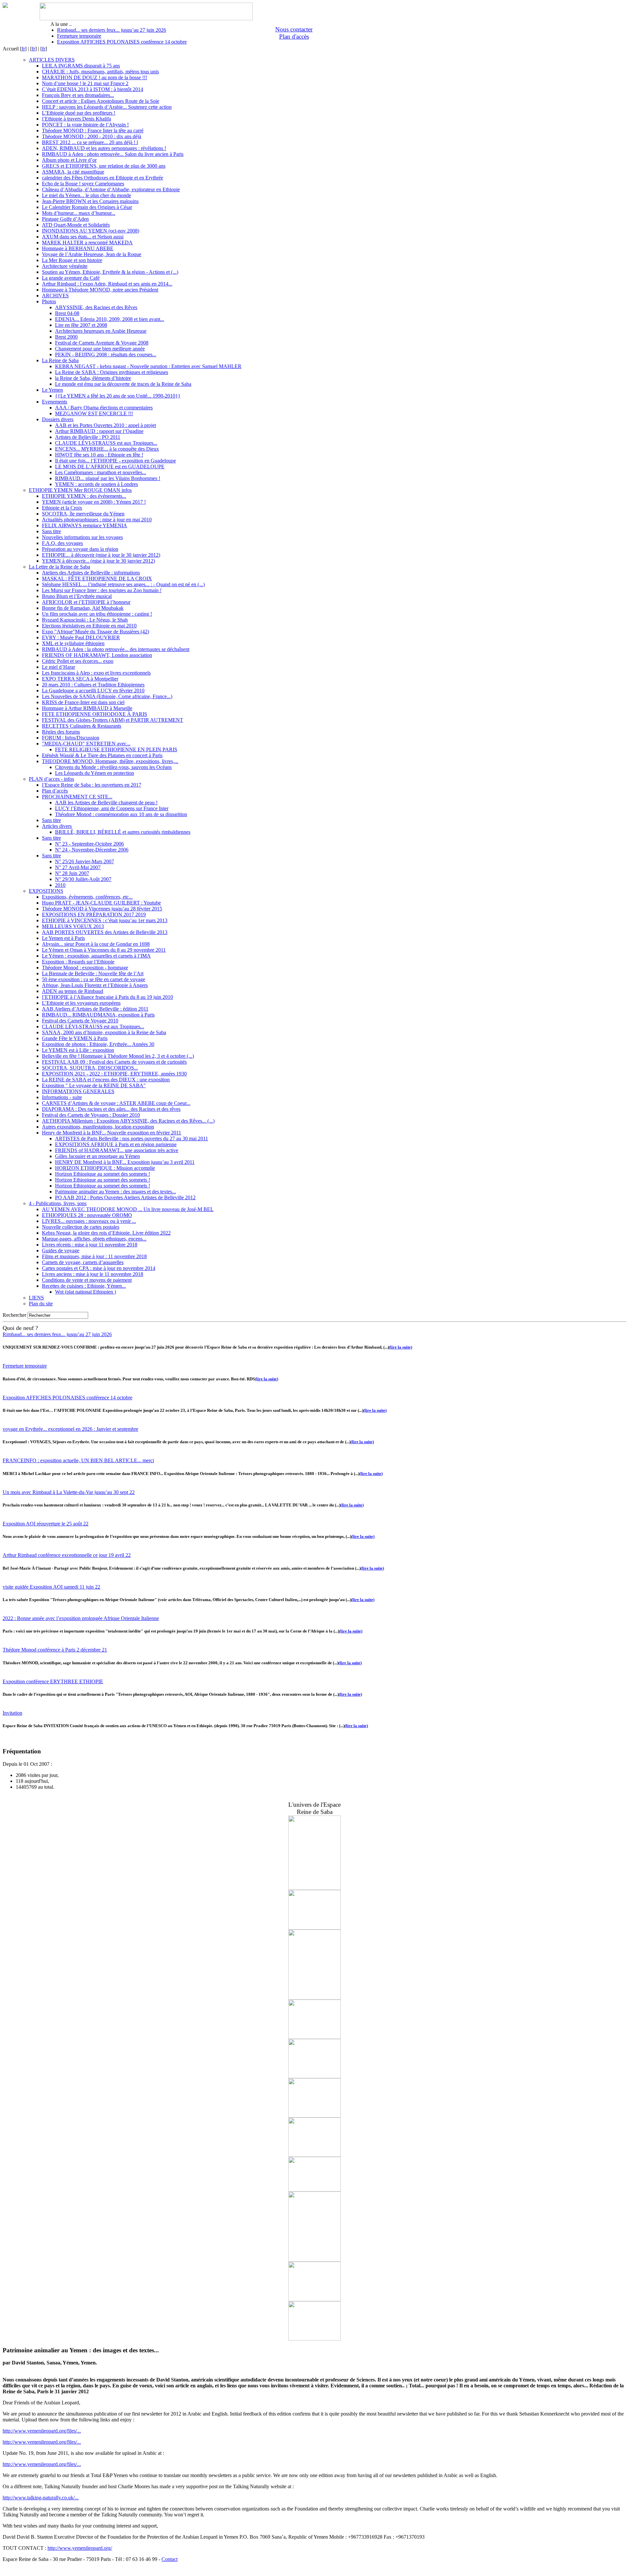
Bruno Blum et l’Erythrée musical (77, 596)
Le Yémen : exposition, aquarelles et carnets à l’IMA (96, 956)
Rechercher (14, 1315)
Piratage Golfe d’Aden (65, 219)
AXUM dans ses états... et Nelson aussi (83, 237)
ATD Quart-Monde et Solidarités (76, 225)
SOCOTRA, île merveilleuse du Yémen (83, 514)
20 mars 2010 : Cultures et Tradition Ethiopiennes (93, 685)
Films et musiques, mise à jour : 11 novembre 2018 (94, 1256)
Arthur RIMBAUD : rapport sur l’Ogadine (99, 431)
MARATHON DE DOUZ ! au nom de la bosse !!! (95, 77)
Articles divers (57, 826)
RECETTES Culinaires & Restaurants (82, 726)
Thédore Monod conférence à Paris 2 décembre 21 (55, 1650)
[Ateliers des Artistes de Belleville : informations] (314, 2076)
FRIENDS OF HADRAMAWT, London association (97, 655)
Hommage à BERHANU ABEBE (78, 248)
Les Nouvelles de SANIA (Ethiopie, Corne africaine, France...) (107, 696)
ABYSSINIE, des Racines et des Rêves (96, 307)
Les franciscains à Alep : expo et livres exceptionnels (96, 673)
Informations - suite (62, 1097)
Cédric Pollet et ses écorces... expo (78, 661)
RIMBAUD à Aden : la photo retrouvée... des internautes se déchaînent (116, 649)
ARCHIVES (55, 296)
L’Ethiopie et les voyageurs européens (81, 1003)
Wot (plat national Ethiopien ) (86, 1292)
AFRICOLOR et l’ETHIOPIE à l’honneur (86, 602)
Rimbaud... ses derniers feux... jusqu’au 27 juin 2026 (112, 30)
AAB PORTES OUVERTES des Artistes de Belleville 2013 (105, 932)
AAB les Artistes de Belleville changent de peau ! (106, 803)
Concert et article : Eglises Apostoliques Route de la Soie (101, 101)
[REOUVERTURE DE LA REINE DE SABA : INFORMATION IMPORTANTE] (314, 2037)
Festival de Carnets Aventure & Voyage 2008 (102, 343)
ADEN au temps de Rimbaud (73, 991)
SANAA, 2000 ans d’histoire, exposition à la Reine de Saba (104, 1032)
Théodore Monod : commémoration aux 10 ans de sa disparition (121, 814)
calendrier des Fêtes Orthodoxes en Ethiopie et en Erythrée (103, 178)
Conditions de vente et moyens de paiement (87, 1280)
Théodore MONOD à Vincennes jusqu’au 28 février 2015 (102, 909)
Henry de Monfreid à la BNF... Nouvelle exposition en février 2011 (112, 1133)
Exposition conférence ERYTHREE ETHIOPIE (53, 1681)
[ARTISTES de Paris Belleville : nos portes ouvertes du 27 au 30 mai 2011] (314, 1888)
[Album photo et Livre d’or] (314, 2339)
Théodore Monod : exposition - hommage (85, 968)
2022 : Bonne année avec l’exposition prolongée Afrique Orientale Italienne (81, 1618)
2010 (60, 885)
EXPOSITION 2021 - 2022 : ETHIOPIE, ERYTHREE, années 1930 (114, 1074)
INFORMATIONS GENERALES (78, 1091)
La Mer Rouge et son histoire (72, 260)
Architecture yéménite (65, 266)
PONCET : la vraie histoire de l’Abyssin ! (85, 125)
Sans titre (51, 531)
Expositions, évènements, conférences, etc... (87, 897)
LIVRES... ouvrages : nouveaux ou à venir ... (89, 1221)
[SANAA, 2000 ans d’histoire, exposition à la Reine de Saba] (314, 2260)
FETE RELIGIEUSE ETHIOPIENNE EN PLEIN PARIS (116, 749)
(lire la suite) (400, 1347)
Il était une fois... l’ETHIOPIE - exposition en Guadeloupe (115, 461)
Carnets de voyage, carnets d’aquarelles (83, 1262)
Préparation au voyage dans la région (80, 549)
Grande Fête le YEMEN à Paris (75, 1038)
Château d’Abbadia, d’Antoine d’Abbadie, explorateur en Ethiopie (111, 189)
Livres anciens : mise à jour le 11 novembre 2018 (93, 1274)
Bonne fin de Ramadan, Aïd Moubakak (83, 608)
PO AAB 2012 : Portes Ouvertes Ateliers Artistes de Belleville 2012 (125, 1197)
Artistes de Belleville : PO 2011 (88, 437)
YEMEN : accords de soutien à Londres (96, 484)
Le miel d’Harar (58, 667)
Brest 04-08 (67, 313)
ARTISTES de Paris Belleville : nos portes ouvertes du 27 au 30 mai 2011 (132, 1139)
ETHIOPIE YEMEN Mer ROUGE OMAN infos (80, 490)
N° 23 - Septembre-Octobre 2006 (89, 844)
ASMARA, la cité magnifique (73, 172)
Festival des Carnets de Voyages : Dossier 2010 (91, 1115)
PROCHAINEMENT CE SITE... (77, 797)
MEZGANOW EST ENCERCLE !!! (94, 413)
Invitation (12, 1713)
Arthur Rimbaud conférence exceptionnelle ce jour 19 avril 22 (67, 1555)
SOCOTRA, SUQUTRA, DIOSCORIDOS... (90, 1068)
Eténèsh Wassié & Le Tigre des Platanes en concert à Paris (102, 755)
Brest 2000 (66, 337)
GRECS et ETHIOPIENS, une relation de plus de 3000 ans (104, 166)
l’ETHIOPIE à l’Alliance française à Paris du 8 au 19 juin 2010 (107, 997)
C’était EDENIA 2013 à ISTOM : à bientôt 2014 (93, 89)
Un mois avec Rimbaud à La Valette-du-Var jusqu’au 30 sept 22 (69, 1492)
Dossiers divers (58, 419)
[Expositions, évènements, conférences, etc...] (314, 2155)
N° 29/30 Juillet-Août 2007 (83, 879)
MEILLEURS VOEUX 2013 (73, 926)
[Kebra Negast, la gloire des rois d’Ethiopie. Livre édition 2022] (314, 1998)
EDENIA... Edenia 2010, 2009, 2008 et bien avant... (110, 319)
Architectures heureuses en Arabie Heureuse (101, 331)
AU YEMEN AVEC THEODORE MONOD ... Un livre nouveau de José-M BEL (128, 1209)
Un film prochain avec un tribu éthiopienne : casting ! (97, 614)
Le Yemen (52, 390)
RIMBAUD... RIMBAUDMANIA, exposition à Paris (98, 1015)
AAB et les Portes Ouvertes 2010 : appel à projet (105, 425)
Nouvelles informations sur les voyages (82, 537)
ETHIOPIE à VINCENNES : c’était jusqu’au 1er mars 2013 (105, 920)
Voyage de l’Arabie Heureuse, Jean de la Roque (92, 254)
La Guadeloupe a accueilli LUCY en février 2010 (93, 691)
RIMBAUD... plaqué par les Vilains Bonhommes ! (108, 478)
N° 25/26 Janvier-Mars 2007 (85, 861)
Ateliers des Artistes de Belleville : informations (91, 573)
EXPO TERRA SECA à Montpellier (80, 679)
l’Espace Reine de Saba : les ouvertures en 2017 (92, 785)
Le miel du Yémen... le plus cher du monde (86, 195)
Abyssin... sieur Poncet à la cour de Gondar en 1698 (96, 944)
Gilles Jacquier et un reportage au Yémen (97, 1156)
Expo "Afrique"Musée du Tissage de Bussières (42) (95, 632)
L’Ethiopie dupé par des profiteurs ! (79, 113)
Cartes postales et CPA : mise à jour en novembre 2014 (99, 1268)
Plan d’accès (55, 791)
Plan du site (41, 1304)
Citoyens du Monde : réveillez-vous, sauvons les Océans (113, 767)
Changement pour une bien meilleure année (100, 349)
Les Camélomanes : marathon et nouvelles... (101, 472)
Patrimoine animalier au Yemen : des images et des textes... (115, 1192)
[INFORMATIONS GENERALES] (314, 2299)
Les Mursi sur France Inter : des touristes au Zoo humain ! (102, 590)
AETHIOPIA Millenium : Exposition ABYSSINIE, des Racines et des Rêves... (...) (128, 1121)
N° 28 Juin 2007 (72, 873)
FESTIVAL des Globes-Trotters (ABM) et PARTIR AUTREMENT (113, 720)
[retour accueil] (5, 6)
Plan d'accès (294, 37)
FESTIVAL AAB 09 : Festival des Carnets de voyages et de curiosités (114, 1062)
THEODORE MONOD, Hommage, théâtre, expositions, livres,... (110, 761)
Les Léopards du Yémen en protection (95, 773)
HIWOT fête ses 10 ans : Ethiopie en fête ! (99, 455)
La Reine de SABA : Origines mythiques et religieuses (112, 372)
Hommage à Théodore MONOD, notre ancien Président (100, 290)
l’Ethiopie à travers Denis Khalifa (76, 119)
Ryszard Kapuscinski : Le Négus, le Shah (85, 620)
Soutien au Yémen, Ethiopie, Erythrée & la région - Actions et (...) (110, 272)
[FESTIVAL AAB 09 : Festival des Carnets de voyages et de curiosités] (314, 1928)
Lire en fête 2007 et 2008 (81, 325)
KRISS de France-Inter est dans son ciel (83, 702)
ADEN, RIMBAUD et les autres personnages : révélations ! (104, 148)
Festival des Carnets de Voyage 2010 (80, 1021)
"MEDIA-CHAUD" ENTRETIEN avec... (86, 744)
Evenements (55, 402)
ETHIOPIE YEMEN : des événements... (84, 496)
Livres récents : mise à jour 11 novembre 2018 (90, 1245)
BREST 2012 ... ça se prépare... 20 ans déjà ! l (90, 142)
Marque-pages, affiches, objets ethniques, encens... (94, 1239)
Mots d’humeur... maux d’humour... (79, 213)
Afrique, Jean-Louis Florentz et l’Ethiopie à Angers (95, 985)
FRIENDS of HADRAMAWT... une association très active (117, 1150)
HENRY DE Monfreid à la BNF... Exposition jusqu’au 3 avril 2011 (125, 1162)
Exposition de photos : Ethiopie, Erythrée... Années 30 (98, 1044)
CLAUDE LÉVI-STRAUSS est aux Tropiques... (106, 443)
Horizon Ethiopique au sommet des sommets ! (103, 1174)
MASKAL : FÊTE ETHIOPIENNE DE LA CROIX (97, 579)
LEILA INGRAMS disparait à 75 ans (81, 66)
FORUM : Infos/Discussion (71, 738)
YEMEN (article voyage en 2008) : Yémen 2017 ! (94, 502)
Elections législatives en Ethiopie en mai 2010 (89, 626)
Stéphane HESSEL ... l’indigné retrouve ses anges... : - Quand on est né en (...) (123, 584)
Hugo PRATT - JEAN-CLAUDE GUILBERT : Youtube (101, 903)
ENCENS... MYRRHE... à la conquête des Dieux (107, 449)
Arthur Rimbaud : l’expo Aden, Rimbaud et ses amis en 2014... (107, 284)
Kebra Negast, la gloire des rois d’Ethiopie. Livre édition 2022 (106, 1233)
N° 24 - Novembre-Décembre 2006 (92, 850)
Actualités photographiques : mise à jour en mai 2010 (97, 520)
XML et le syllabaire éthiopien (73, 643)
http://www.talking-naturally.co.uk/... (41, 2498)
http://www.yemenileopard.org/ (80, 2548)
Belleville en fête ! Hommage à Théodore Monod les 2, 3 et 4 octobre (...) (118, 1056)
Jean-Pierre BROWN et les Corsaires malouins (90, 201)
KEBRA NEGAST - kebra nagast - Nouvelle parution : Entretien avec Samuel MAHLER (148, 366)
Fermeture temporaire (79, 36)
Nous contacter (294, 29)
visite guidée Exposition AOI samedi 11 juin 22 (51, 1587)
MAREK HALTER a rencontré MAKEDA (87, 243)
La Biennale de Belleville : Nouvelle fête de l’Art (93, 973)
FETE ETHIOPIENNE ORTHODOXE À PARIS (95, 714)
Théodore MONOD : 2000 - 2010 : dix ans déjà (92, 136)
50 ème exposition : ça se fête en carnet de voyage (94, 979)
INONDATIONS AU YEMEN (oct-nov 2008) (91, 231)
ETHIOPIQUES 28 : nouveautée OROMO (87, 1215)
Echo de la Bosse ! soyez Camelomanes (83, 184)
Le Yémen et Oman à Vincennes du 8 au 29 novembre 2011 (104, 950)
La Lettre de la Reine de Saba (59, 567)
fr (23, 49)
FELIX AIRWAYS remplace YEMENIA (85, 525)
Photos (49, 301)
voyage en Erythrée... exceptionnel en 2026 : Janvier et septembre (70, 1429)
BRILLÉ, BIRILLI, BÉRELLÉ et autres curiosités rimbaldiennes (123, 832)
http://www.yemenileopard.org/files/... (42, 2431)
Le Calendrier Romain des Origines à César (87, 207)
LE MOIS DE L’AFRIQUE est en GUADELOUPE (110, 467)
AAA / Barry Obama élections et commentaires (104, 408)
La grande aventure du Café (71, 278)
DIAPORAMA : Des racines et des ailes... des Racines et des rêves (111, 1109)
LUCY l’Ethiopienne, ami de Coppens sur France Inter (112, 808)
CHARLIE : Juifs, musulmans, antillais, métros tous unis (100, 72)
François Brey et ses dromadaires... (78, 95)
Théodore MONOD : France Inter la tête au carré (93, 131)
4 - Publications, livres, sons (58, 1203)
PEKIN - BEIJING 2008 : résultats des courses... (106, 355)
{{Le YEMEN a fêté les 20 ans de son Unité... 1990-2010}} (118, 396)
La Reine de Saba (60, 360)
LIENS (36, 1298)
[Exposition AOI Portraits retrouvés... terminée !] (314, 2190)
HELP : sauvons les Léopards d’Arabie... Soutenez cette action (107, 107)
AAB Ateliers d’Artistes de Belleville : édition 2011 (95, 1009)
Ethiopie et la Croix (62, 508)
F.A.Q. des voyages (62, 543)
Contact (170, 2559)
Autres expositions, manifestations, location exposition (98, 1127)
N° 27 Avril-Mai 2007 (78, 867)
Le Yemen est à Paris (63, 938)
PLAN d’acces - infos (51, 779)
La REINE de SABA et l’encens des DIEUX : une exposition (106, 1080)
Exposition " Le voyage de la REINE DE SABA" (94, 1085)
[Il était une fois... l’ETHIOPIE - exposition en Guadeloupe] (314, 2116)
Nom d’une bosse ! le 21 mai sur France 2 (85, 83)
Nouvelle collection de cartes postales (81, 1227)
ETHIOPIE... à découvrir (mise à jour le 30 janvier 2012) (101, 555)
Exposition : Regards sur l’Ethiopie (78, 962)
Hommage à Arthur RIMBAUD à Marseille (87, 708)
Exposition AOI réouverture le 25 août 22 (46, 1524)
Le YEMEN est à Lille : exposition (78, 1050)
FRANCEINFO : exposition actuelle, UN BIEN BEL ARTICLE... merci (78, 1460)
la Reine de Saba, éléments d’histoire (93, 378)
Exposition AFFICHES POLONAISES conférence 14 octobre (122, 42)
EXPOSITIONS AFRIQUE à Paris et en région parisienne (116, 1144)
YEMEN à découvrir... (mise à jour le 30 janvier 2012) (98, 561)
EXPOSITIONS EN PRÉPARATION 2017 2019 (94, 915)
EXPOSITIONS (46, 891)
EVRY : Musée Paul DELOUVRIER (81, 637)
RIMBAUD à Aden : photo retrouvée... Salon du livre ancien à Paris (113, 154)
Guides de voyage (61, 1251)
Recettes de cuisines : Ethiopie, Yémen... (84, 1286)
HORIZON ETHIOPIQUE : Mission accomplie (105, 1168)
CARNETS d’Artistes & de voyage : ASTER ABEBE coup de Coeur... (116, 1103)
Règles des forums (61, 732)
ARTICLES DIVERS (52, 60)
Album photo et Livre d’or (69, 160)
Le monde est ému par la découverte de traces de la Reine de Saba (123, 384)
